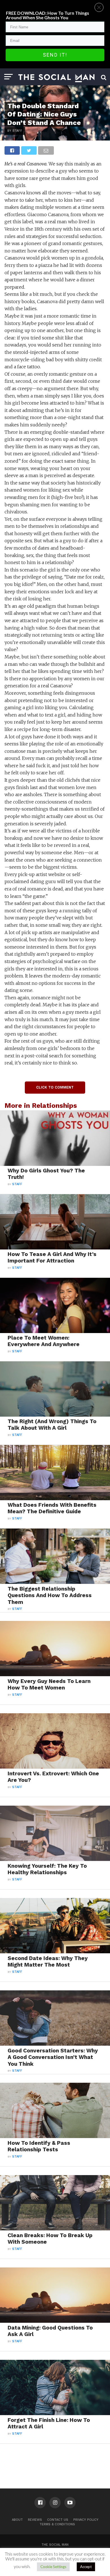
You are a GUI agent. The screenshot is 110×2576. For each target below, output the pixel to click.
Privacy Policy (86, 2520)
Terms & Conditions (57, 2524)
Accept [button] (86, 2567)
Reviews (35, 2520)
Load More (55, 2458)
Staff (17, 1184)
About (17, 2520)
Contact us (58, 2520)
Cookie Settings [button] (53, 2567)
